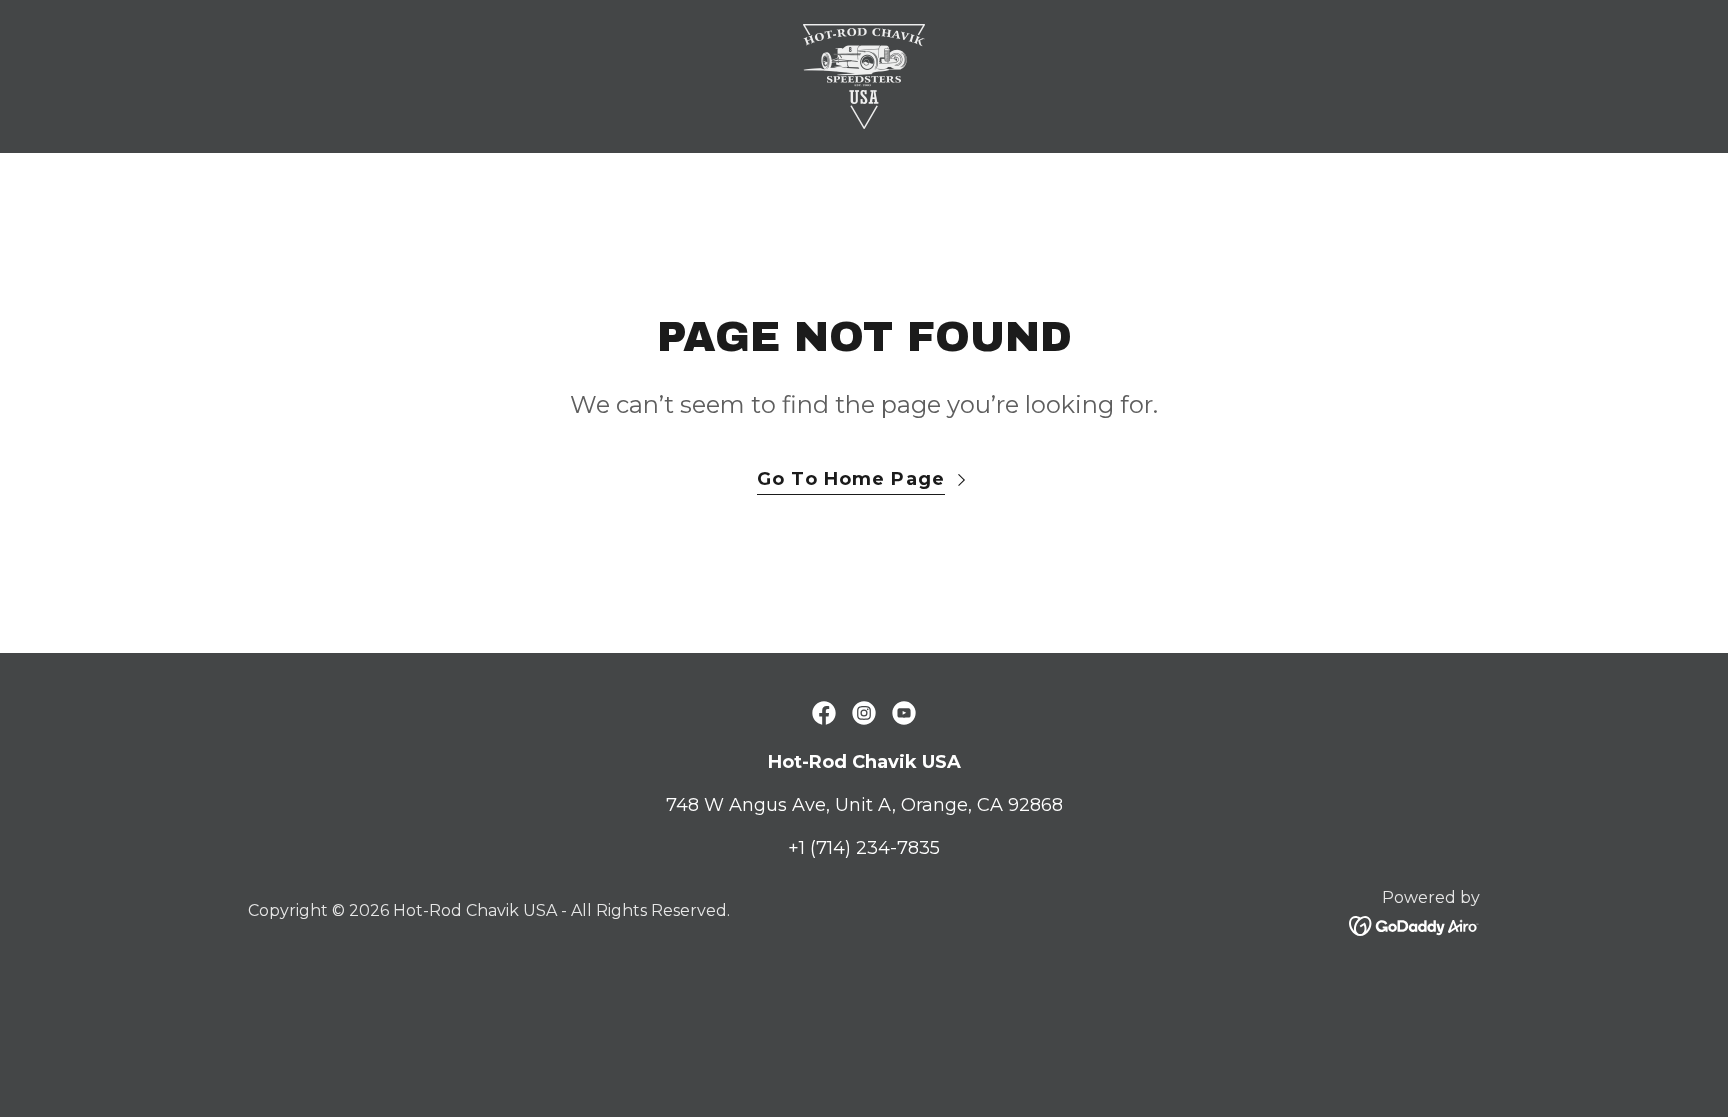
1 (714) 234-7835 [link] (869, 848)
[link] (864, 75)
